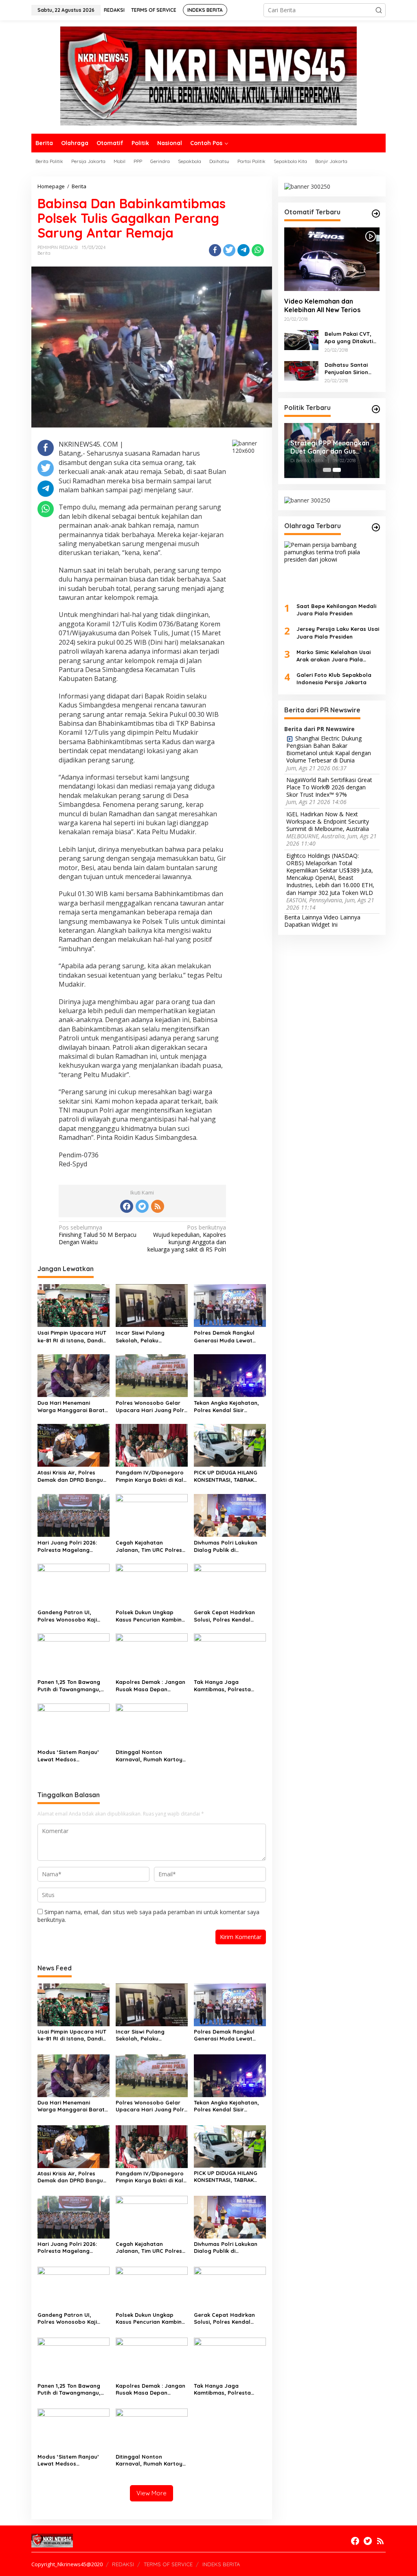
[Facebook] (127, 1206)
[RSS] (158, 1206)
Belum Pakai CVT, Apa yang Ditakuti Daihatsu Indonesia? (352, 338)
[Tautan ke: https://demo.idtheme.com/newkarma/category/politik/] (376, 409)
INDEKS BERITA (221, 2564)
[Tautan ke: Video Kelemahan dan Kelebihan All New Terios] (332, 259)
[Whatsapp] (258, 250)
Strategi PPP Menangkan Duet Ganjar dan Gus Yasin (330, 447)
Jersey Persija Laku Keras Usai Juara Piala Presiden (338, 632)
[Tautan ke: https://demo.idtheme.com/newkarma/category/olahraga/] (376, 527)
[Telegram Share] (244, 250)
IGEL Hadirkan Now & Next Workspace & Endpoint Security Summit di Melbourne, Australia (328, 822)
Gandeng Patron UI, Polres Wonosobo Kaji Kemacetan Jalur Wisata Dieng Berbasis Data (71, 1616)
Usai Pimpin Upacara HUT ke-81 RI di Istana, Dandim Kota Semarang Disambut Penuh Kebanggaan (72, 1336)
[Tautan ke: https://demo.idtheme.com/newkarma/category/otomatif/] (376, 214)
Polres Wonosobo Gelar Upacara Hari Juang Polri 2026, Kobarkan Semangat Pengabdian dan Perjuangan (150, 1407)
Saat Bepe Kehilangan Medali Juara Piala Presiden (336, 610)
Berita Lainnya (303, 917)
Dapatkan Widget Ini (311, 924)
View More (151, 2493)
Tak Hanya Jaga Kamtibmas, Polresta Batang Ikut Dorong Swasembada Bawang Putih (224, 1686)
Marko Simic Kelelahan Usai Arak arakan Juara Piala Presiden (334, 656)
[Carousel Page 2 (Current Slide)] (337, 470)
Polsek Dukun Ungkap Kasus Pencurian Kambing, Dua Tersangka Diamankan (151, 1616)
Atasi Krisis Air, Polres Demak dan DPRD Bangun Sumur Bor (72, 1476)
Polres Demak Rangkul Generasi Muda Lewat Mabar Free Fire (224, 1336)
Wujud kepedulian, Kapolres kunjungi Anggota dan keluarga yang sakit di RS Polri (187, 1239)
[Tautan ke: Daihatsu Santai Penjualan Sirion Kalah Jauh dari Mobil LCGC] (301, 370)
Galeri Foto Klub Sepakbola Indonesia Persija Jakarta (334, 679)
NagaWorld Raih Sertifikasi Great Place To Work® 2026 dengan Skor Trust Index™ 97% (329, 787)
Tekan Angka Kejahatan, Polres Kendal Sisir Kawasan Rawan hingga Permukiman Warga (226, 1407)
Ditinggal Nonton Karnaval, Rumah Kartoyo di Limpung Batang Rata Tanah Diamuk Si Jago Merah (151, 1756)
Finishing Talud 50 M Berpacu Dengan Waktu (98, 1235)
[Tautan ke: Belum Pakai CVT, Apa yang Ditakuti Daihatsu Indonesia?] (301, 339)
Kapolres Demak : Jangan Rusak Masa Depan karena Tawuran (150, 1686)
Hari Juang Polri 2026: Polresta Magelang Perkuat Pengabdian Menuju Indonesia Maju (68, 1546)
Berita (44, 253)
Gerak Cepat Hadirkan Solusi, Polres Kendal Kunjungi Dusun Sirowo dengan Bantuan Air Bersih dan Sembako (224, 1616)
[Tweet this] (229, 250)
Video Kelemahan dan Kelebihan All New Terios (322, 305)
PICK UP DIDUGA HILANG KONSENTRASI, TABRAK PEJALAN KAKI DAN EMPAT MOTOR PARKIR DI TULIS (227, 1476)
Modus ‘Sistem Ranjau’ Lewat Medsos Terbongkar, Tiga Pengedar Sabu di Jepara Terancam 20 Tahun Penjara (72, 1756)
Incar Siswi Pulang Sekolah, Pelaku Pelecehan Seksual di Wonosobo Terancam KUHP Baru (145, 1336)
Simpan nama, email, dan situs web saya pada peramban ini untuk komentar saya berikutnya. (148, 1916)
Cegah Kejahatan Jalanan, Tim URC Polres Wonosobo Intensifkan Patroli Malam (149, 1546)
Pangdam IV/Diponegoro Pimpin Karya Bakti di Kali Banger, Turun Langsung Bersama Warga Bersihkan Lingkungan (150, 1476)
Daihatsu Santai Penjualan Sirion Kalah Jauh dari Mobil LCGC (346, 369)
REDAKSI (123, 2564)
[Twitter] (142, 1206)
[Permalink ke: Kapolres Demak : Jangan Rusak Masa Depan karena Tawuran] (152, 1654)
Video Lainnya (342, 917)
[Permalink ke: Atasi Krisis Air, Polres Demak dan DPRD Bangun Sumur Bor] (74, 1445)
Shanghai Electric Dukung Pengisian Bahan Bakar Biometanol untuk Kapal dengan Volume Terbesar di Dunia (329, 750)
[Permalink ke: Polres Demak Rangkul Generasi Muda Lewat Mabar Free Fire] (230, 1305)
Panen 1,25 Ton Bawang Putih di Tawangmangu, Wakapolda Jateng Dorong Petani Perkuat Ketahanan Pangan (69, 1686)
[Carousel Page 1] (327, 470)
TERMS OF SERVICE (168, 2564)
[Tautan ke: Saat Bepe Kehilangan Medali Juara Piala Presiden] (332, 569)
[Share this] (215, 250)
